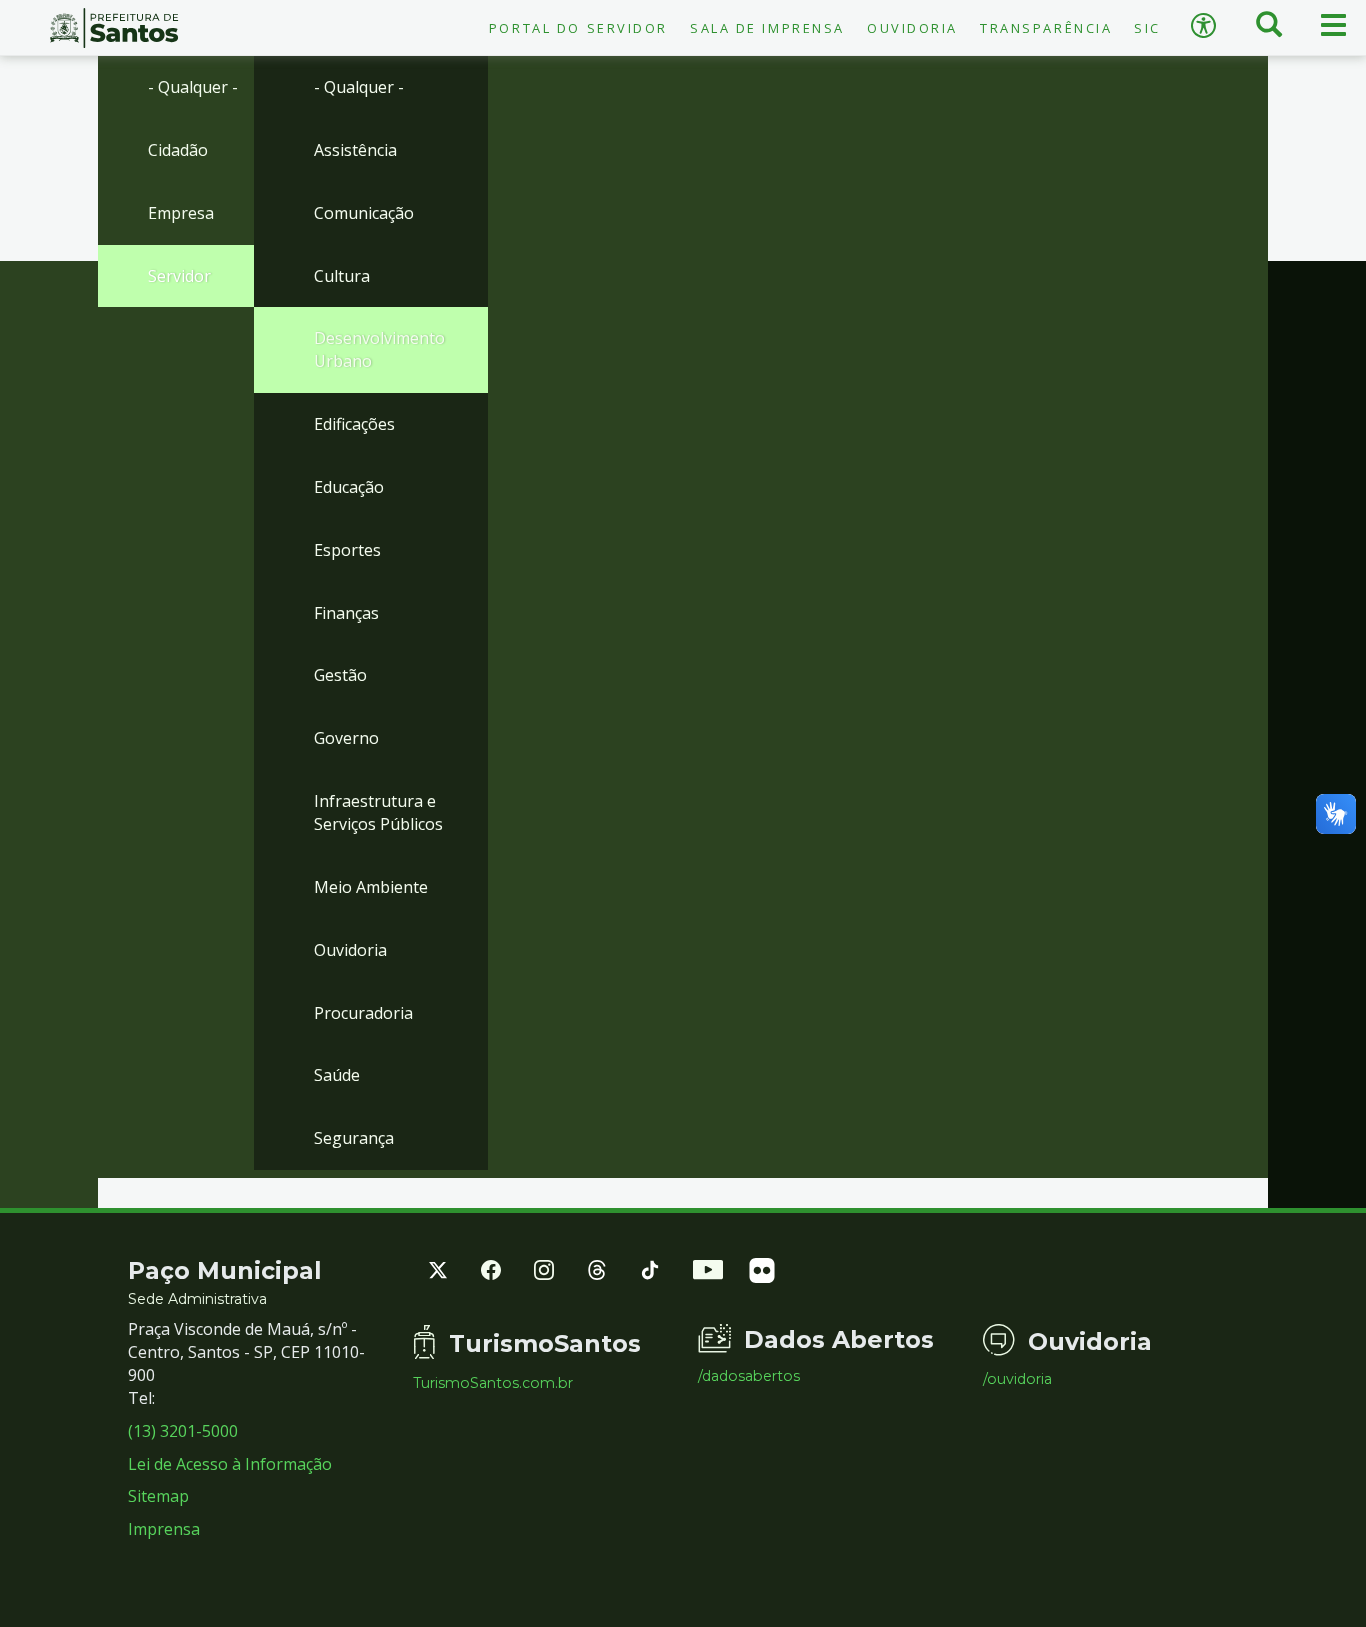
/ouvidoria (1017, 1379)
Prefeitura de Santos (114, 28)
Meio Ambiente (371, 887)
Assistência (355, 150)
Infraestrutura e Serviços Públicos (378, 812)
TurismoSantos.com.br (493, 1383)
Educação (349, 487)
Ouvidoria (912, 28)
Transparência (1046, 28)
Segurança (354, 1138)
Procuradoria (363, 1013)
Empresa (181, 213)
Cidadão (178, 150)
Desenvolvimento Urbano (379, 349)
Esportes (347, 550)
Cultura (342, 276)
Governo (346, 738)
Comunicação (364, 213)
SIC (1147, 28)
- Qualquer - (193, 87)
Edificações (354, 424)
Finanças (346, 613)
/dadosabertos (749, 1376)
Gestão (340, 675)
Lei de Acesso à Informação (230, 1464)
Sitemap (158, 1496)
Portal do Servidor (578, 28)
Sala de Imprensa (767, 28)
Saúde (337, 1075)
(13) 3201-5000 (183, 1431)
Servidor (179, 276)
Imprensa (164, 1529)
